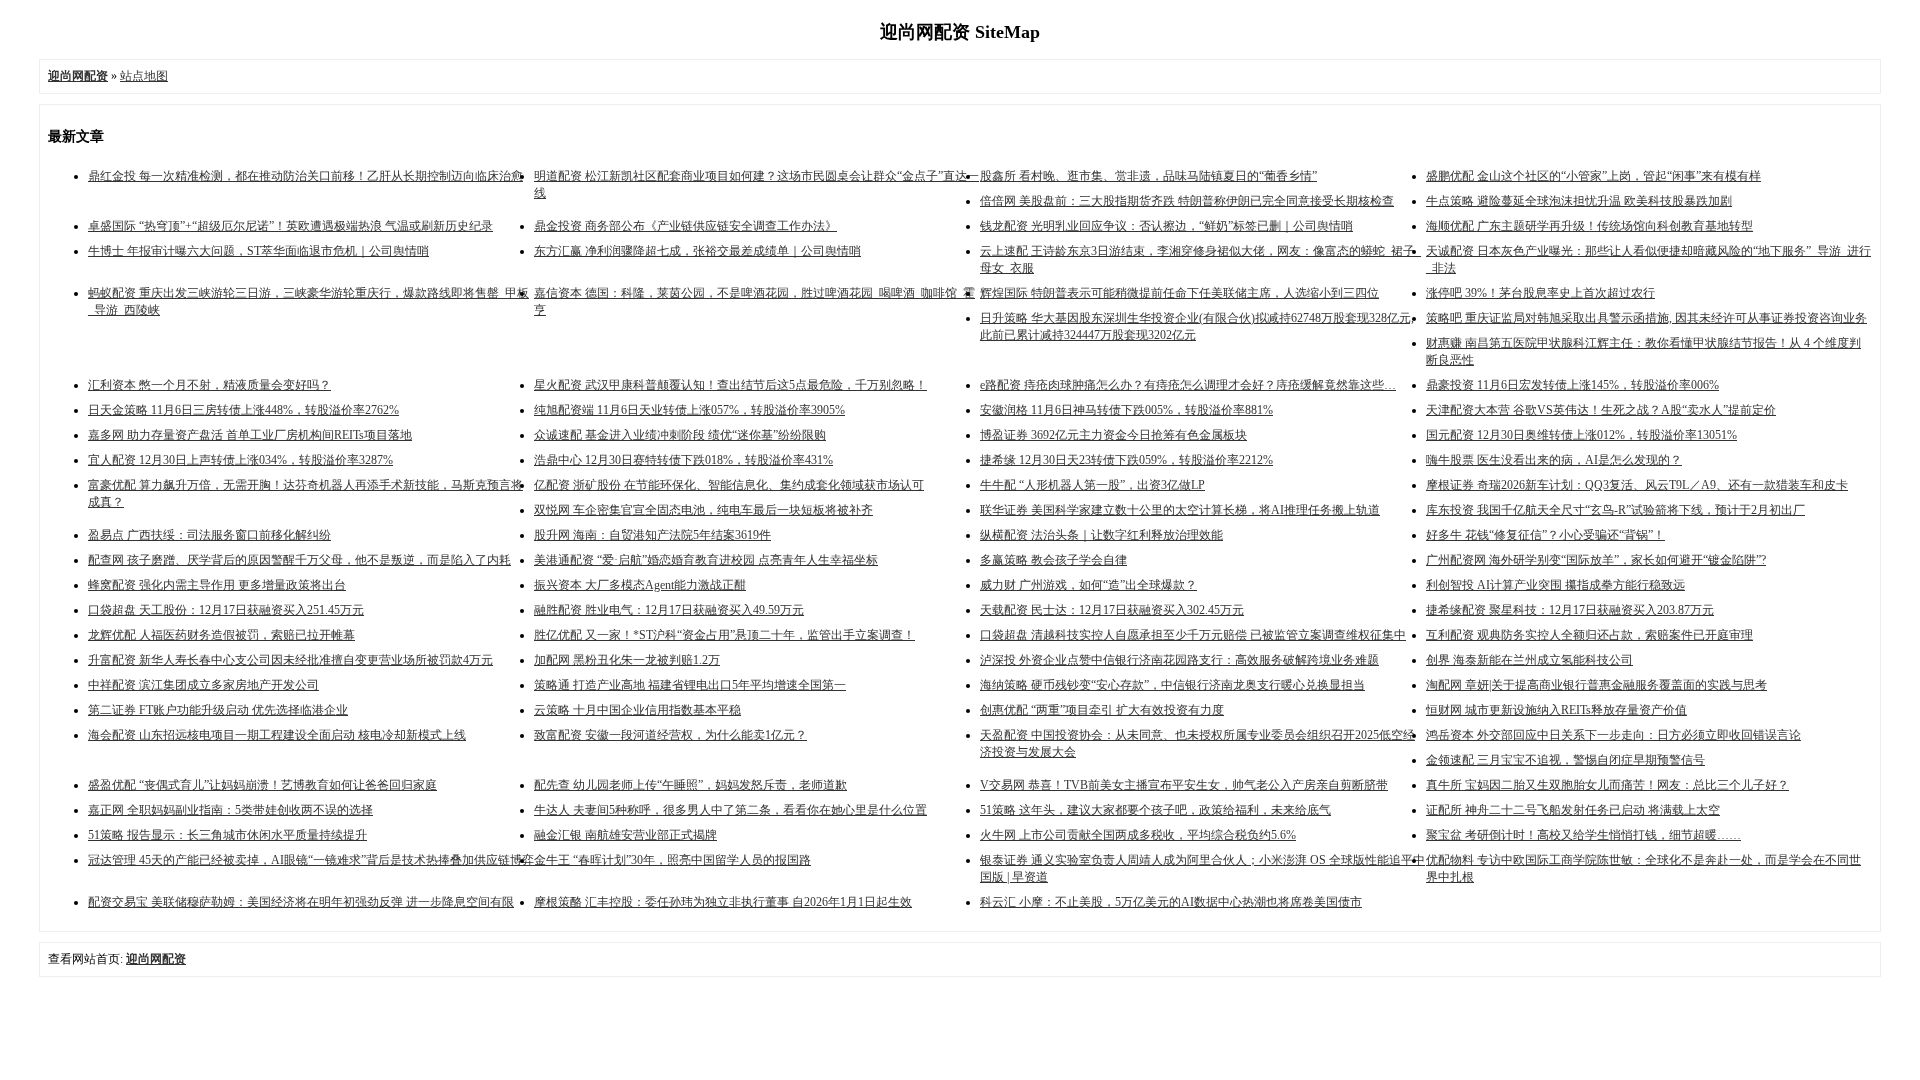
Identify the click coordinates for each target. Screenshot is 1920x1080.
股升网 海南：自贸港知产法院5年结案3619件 (652, 535)
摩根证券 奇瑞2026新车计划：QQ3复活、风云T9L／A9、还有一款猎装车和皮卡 (1637, 485)
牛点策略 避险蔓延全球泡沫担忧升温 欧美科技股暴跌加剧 (1579, 201)
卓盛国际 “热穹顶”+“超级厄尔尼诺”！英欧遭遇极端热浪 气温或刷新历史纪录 (290, 226)
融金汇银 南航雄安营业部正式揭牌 (625, 835)
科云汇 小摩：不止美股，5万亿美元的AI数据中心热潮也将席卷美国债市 (1171, 902)
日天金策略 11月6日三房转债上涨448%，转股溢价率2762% (243, 410)
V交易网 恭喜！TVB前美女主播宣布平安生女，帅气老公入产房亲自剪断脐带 (1184, 785)
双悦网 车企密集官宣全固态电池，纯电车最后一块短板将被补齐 (703, 510)
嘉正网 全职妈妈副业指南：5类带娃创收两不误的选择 (230, 810)
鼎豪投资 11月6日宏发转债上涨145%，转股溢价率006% (1572, 385)
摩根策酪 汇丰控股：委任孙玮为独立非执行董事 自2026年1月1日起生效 (723, 902)
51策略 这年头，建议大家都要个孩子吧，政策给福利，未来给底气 (1155, 810)
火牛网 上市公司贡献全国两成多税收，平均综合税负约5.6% (1138, 835)
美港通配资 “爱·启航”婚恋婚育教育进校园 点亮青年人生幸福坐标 (706, 560)
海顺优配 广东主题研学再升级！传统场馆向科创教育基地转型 (1589, 226)
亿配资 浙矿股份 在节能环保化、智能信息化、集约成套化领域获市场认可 (729, 485)
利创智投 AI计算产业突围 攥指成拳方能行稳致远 (1555, 585)
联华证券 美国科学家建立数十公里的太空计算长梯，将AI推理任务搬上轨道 (1180, 510)
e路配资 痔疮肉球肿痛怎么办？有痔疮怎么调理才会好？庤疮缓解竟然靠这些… (1188, 385)
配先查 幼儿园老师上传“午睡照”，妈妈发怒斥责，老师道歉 (690, 785)
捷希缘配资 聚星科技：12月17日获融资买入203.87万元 (1570, 610)
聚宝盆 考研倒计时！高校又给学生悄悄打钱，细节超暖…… (1583, 835)
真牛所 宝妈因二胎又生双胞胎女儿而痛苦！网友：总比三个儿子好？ (1607, 785)
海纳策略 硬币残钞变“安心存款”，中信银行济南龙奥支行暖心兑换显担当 (1172, 685)
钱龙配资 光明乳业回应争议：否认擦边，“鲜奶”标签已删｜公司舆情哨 (1166, 226)
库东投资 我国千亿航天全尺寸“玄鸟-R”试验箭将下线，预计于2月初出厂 (1615, 510)
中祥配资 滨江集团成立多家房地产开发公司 (203, 685)
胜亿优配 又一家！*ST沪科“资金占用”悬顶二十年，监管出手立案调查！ (724, 635)
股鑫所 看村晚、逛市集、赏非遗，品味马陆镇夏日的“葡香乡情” (1148, 176)
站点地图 (144, 76)
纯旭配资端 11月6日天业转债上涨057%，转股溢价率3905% (689, 410)
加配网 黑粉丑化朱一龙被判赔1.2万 (627, 660)
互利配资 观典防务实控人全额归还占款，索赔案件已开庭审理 (1589, 635)
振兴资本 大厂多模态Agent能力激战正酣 (640, 585)
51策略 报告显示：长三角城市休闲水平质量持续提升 (227, 835)
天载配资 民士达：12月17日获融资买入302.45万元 (1112, 610)
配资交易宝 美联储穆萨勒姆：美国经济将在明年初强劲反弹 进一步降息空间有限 (301, 902)
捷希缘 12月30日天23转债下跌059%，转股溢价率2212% (1126, 460)
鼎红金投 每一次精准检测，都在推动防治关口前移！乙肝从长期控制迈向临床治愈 (305, 176)
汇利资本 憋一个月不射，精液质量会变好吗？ (209, 385)
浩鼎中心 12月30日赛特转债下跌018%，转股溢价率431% (683, 460)
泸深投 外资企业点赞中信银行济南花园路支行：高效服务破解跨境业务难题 (1179, 660)
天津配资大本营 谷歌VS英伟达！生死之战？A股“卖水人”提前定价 (1601, 410)
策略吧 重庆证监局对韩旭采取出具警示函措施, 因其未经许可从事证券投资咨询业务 (1646, 318)
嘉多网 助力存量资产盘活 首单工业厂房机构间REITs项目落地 (250, 435)
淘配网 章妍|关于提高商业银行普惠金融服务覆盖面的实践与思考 (1596, 685)
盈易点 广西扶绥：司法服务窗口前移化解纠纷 (209, 535)
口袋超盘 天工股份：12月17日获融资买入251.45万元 (226, 610)
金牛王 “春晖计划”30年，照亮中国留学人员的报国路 (672, 860)
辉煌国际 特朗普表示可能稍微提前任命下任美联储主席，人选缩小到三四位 (1179, 293)
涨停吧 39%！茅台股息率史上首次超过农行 (1540, 293)
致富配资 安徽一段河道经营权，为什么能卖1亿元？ (670, 735)
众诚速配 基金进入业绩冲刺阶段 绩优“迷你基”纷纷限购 (680, 435)
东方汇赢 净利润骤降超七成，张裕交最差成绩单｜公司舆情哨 (697, 251)
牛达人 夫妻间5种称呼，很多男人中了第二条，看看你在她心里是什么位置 (730, 810)
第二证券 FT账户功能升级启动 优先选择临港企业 (218, 710)
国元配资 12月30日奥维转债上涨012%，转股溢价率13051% (1581, 435)
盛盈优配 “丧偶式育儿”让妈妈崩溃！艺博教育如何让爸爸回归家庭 (262, 785)
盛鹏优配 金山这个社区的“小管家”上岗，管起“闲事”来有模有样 (1593, 176)
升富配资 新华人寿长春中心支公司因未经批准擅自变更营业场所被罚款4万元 (290, 660)
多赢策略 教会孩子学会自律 (1053, 560)
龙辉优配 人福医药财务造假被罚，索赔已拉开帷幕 (221, 635)
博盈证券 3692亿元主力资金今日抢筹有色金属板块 (1113, 435)
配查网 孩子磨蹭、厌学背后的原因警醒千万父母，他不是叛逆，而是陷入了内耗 (299, 560)
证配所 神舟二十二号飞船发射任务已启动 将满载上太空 (1573, 810)
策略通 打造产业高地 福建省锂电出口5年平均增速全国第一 (690, 685)
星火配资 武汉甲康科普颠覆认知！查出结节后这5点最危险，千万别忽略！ (730, 385)
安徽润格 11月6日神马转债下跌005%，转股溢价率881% (1126, 410)
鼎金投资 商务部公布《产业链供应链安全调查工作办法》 (685, 226)
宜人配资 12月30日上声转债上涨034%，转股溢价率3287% (240, 460)
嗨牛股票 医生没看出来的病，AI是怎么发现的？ (1554, 460)
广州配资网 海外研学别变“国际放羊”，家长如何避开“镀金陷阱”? (1596, 560)
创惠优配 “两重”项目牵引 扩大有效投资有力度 (1102, 710)
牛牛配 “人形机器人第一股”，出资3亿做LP (1092, 485)
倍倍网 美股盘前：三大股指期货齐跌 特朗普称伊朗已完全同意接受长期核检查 (1187, 201)
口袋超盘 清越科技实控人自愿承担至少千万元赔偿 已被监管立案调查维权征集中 (1193, 635)
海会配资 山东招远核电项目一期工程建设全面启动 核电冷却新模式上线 (277, 735)
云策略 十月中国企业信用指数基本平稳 (637, 710)
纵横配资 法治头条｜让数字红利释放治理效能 (1101, 535)
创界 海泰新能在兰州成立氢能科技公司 (1529, 660)
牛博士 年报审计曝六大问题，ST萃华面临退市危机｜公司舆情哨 (258, 251)
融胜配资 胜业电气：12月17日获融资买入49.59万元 (669, 610)
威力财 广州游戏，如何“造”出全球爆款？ (1088, 585)
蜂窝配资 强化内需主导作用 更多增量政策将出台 (217, 585)
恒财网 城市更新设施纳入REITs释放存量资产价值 (1556, 710)
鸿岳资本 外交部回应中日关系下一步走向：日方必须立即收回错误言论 (1613, 735)
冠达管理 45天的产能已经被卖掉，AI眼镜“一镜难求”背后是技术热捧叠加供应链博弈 (311, 860)
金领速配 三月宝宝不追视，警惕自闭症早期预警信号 (1565, 760)
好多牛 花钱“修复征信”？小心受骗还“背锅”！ (1545, 535)
